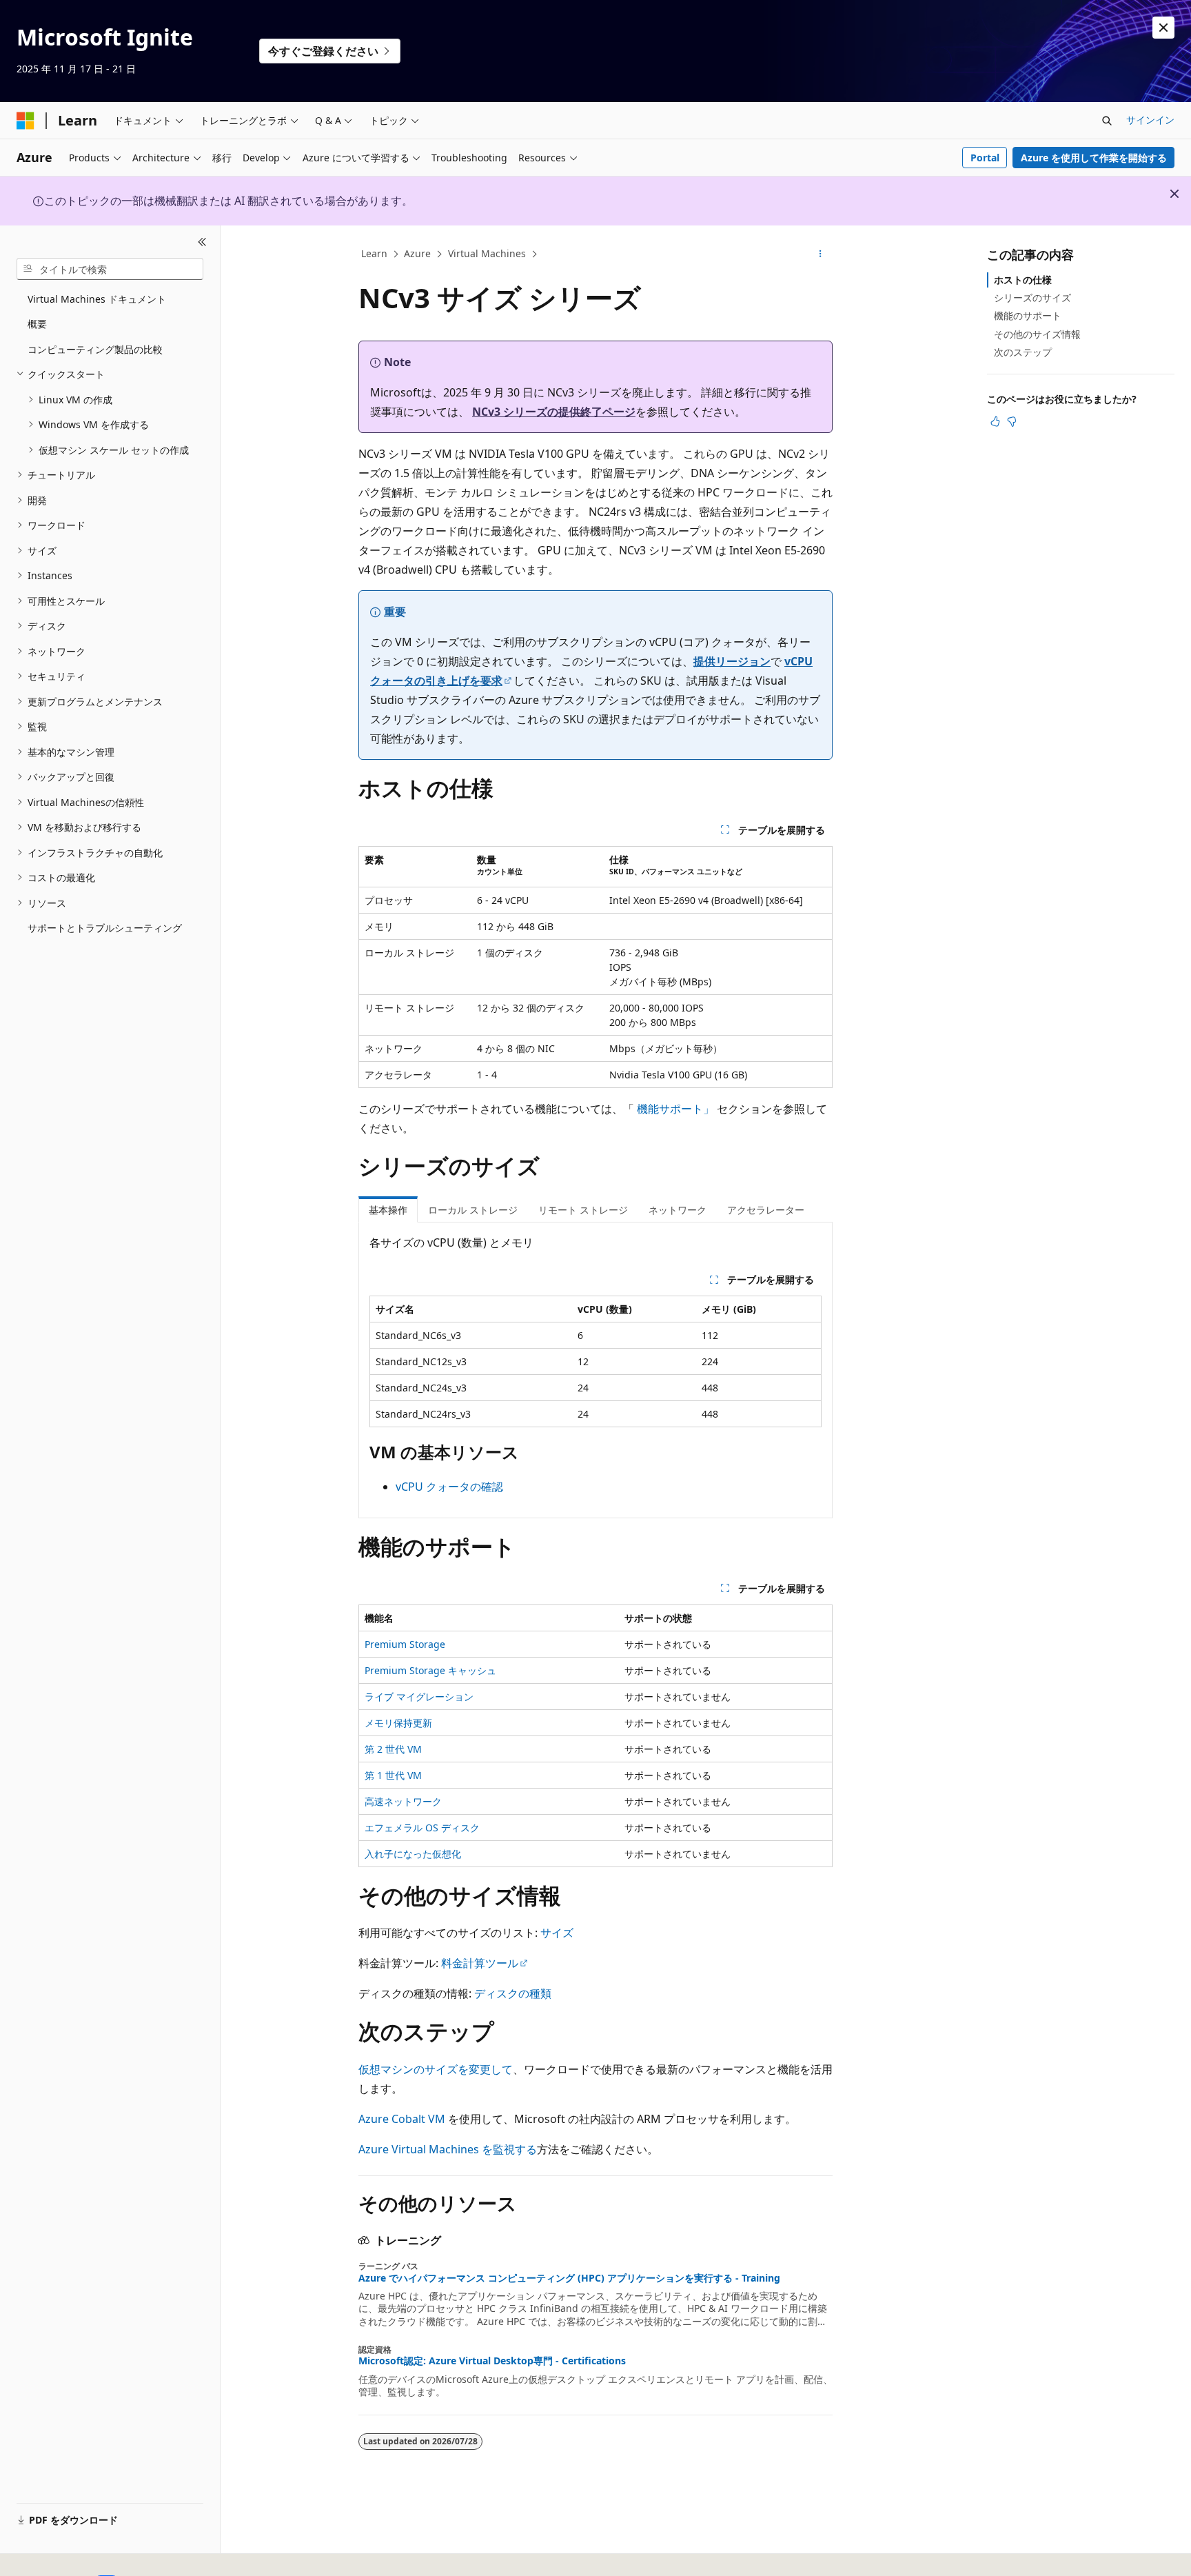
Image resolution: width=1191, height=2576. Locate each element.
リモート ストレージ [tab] (583, 1210)
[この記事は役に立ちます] (995, 421)
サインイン (1150, 120)
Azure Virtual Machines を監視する (448, 2149)
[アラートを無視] (1163, 28)
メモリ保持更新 (398, 1723)
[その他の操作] (821, 254)
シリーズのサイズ (1032, 298)
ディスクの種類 (513, 1993)
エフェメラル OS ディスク (422, 1828)
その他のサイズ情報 (1037, 334)
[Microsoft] (26, 121)
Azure (417, 253)
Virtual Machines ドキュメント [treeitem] (97, 299)
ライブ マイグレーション (419, 1697)
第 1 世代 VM (393, 1775)
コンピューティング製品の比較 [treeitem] (95, 349)
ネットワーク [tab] (678, 1210)
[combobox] (110, 269)
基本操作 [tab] (388, 1210)
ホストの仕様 (1023, 280)
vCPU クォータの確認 (449, 1487)
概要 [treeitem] (37, 324)
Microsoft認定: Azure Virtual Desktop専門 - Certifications (492, 2361)
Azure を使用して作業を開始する (1094, 158)
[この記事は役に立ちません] (1012, 421)
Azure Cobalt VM (402, 2119)
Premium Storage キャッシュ (430, 1670)
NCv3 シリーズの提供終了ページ (554, 412)
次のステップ (1023, 352)
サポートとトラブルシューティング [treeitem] (105, 928)
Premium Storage (405, 1644)
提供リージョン (732, 661)
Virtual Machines (487, 253)
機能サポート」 (675, 1109)
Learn (374, 253)
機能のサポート (1028, 315)
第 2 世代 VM (393, 1749)
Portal (985, 158)
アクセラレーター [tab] (766, 1210)
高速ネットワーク (403, 1801)
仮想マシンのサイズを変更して (436, 2069)
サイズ (557, 1933)
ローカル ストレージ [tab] (473, 1210)
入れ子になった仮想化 (413, 1854)
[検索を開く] (1107, 121)
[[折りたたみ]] (202, 242)
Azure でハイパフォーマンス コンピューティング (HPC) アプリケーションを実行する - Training (569, 2278)
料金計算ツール (480, 1963)
